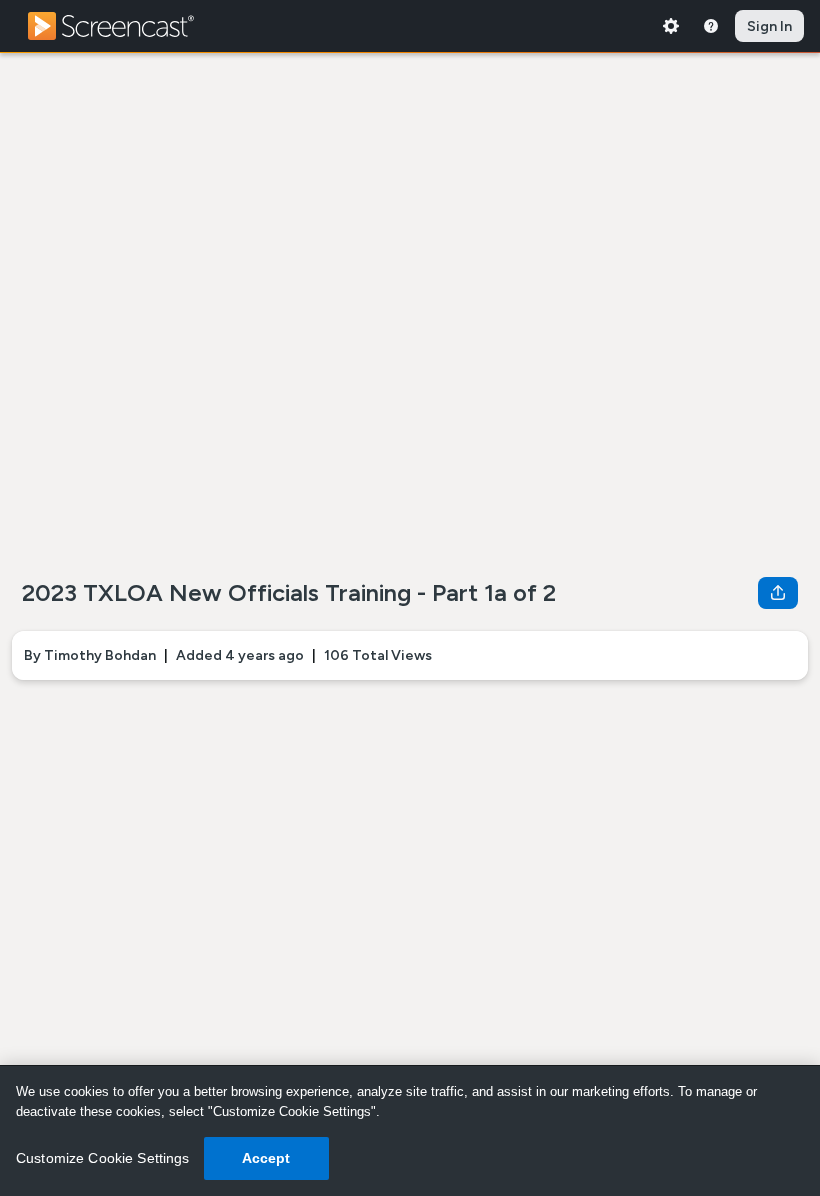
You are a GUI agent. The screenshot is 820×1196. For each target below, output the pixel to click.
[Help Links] (711, 26)
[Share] (778, 593)
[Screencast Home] (124, 26)
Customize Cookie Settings (103, 1158)
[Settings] (671, 26)
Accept (266, 1158)
